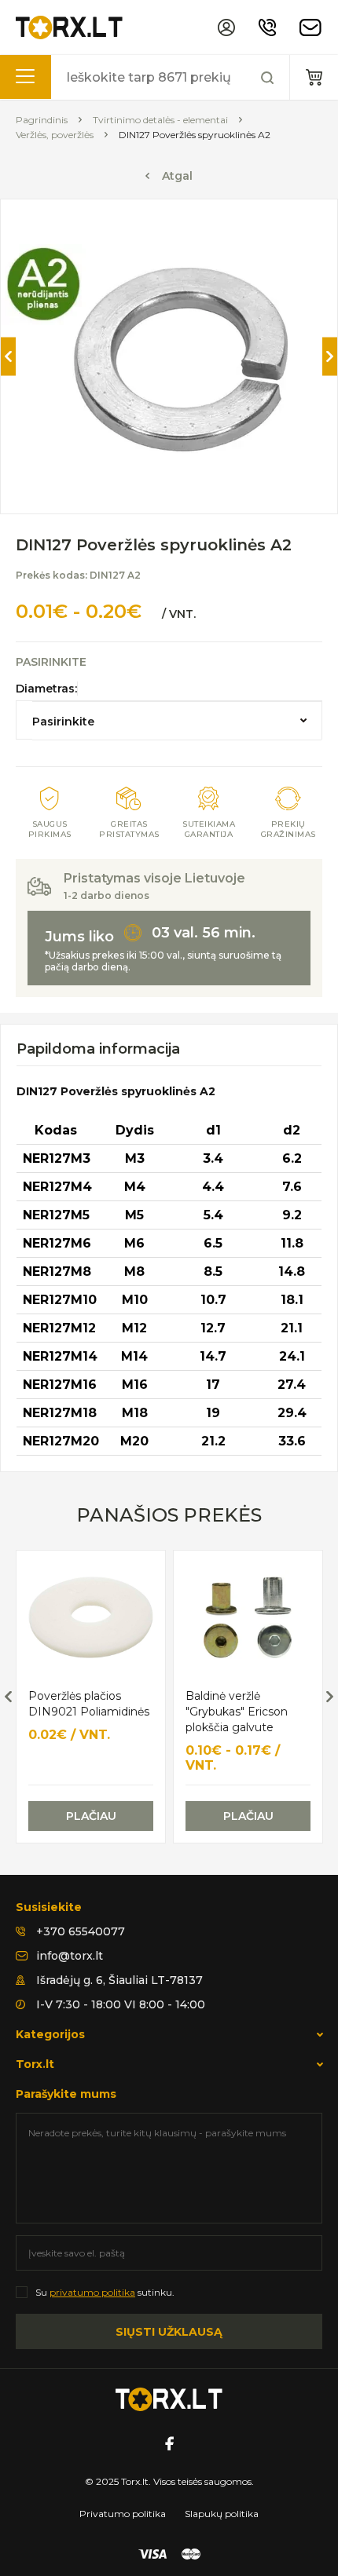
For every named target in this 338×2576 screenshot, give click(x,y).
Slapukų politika (222, 2514)
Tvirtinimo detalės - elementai (160, 120)
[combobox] (177, 721)
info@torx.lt (70, 1956)
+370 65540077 (81, 1931)
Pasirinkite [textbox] (63, 722)
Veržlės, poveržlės (55, 135)
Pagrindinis (42, 120)
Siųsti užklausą (169, 2332)
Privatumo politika (123, 2514)
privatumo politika (92, 2292)
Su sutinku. (105, 2292)
